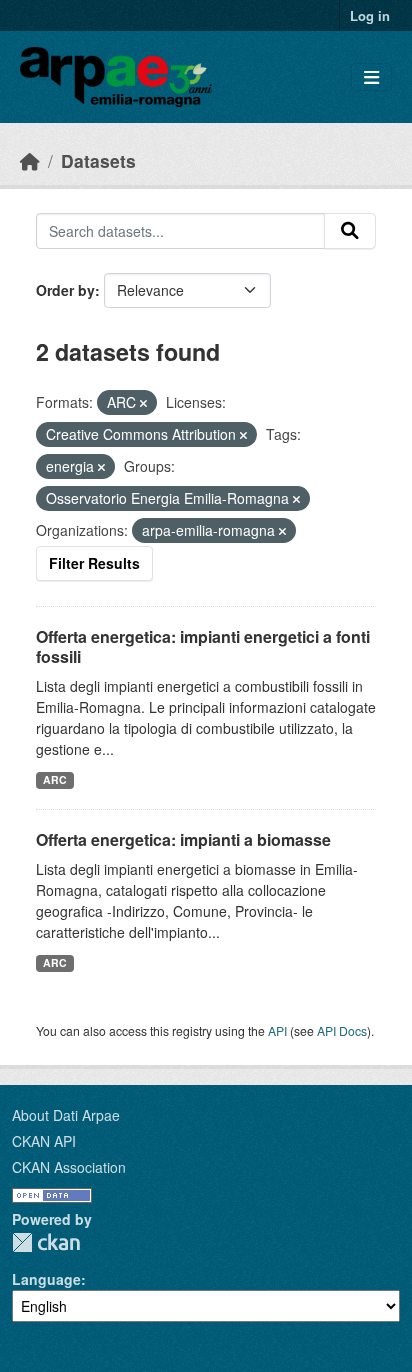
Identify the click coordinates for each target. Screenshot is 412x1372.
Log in (370, 15)
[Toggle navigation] (371, 77)
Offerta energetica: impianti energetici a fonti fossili (203, 647)
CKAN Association (69, 1167)
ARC (55, 779)
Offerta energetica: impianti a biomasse (183, 839)
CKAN (46, 1242)
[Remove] (143, 403)
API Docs (342, 1030)
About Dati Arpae (66, 1115)
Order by (65, 290)
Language (46, 1279)
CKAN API (44, 1141)
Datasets (98, 160)
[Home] (30, 160)
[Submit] (350, 231)
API (277, 1030)
